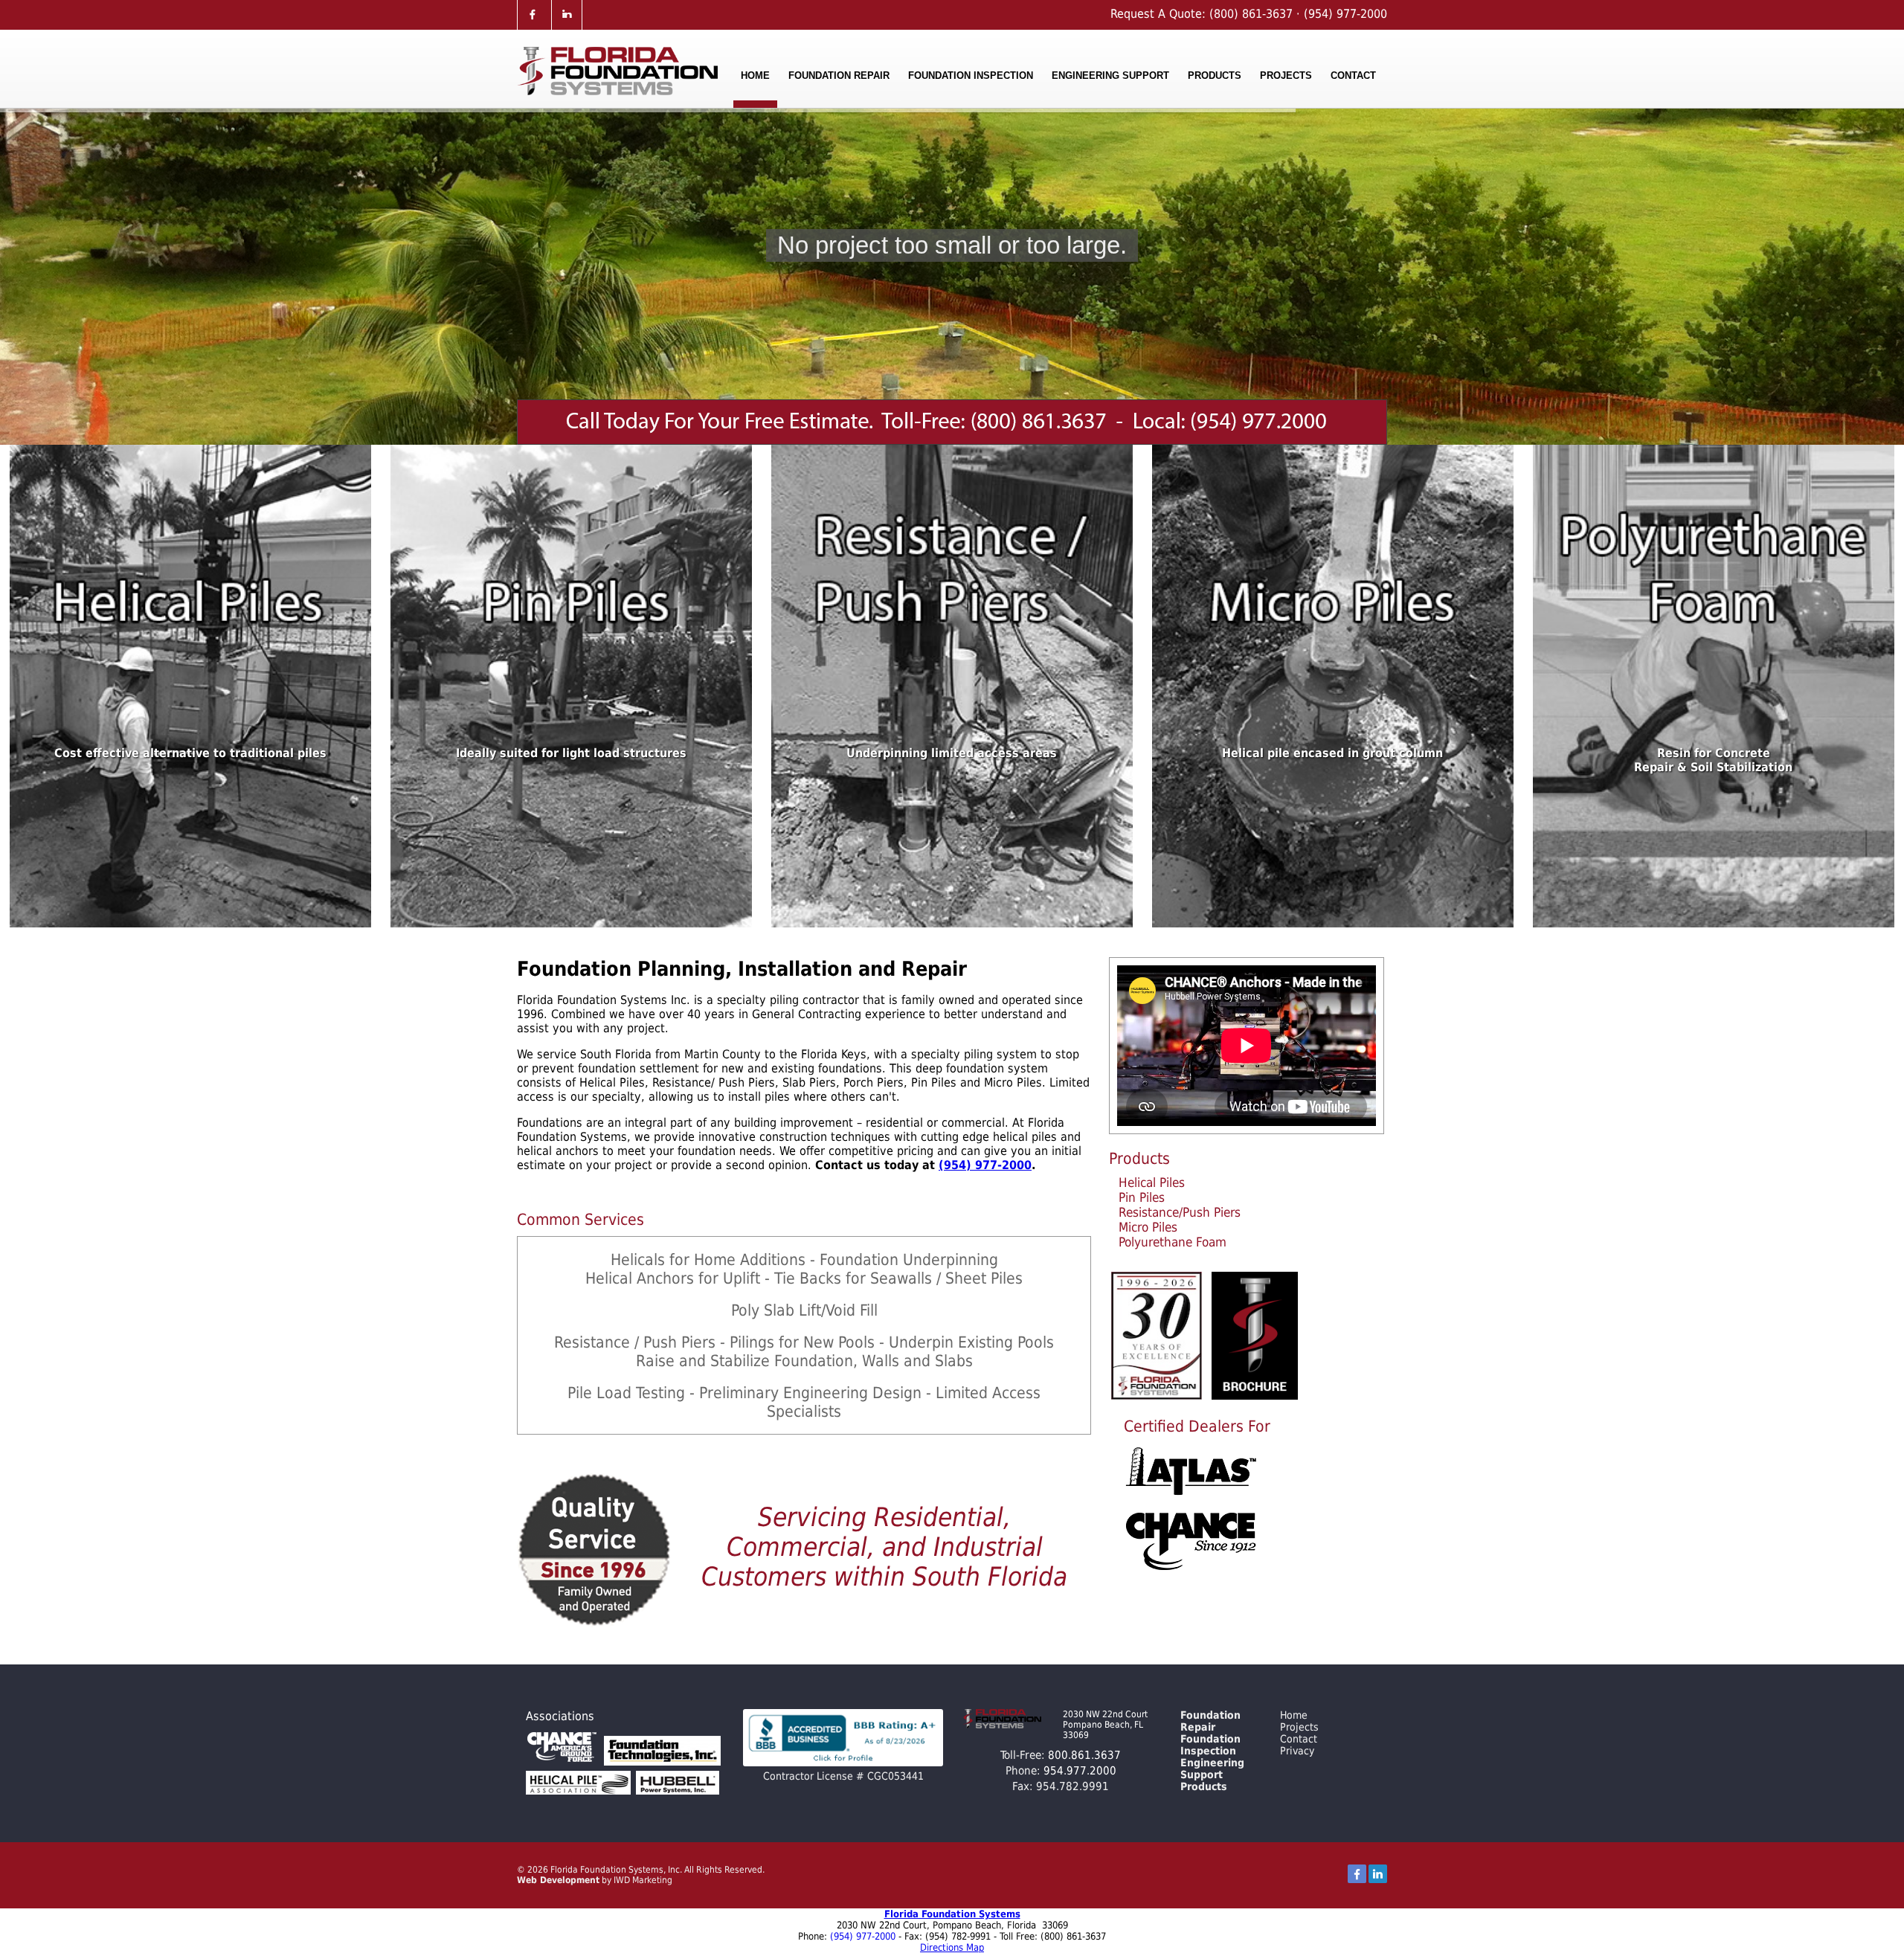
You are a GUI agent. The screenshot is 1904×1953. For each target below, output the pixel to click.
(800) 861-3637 (1249, 14)
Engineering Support (1110, 75)
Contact (1353, 75)
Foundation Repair (839, 75)
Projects (1286, 75)
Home (755, 75)
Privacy (1297, 1751)
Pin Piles (1142, 1197)
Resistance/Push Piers (1180, 1212)
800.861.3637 (1084, 1755)
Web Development (558, 1880)
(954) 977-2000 (1345, 14)
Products (1215, 75)
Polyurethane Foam (1173, 1242)
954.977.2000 (1080, 1771)
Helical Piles (1152, 1183)
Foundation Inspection (971, 75)
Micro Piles (1148, 1227)
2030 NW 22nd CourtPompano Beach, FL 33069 (1105, 1725)
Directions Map (952, 1947)
